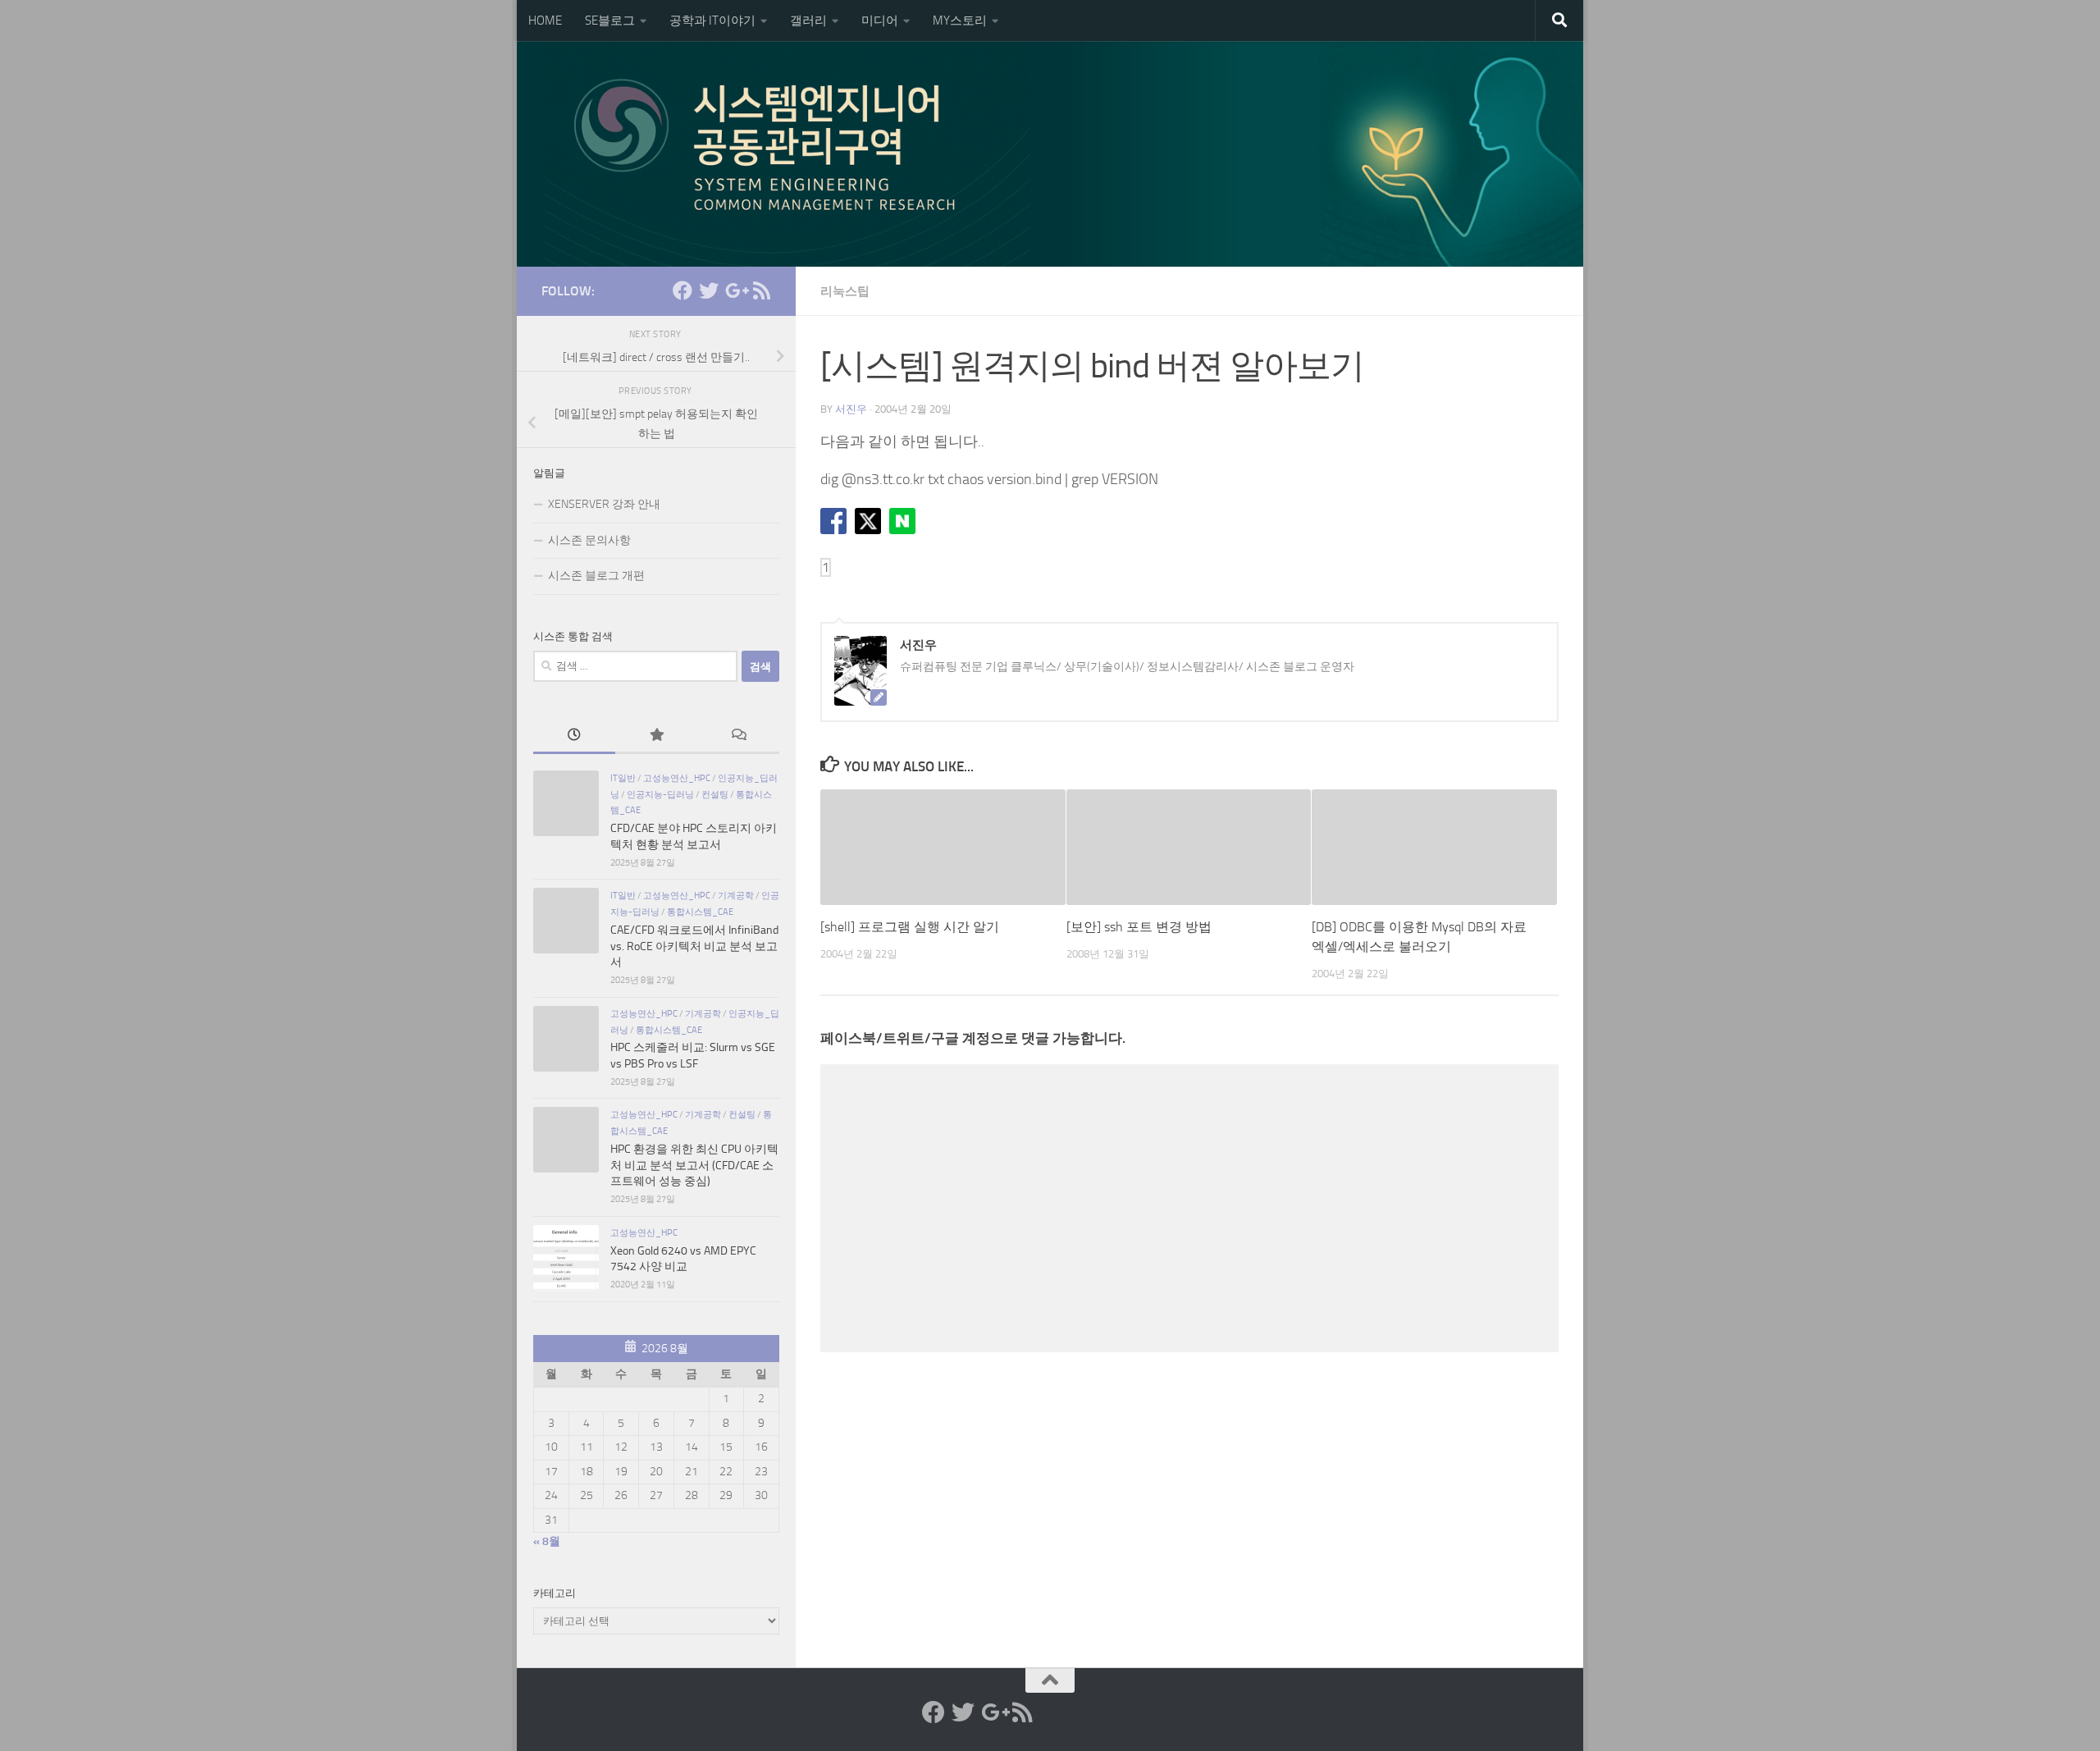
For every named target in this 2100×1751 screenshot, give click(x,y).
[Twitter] (709, 290)
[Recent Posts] (574, 737)
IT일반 (623, 778)
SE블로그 (610, 21)
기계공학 (736, 895)
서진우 (851, 409)
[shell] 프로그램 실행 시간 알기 (910, 927)
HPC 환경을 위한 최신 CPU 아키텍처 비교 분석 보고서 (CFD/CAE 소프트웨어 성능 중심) (694, 1165)
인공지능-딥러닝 (660, 794)
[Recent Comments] (738, 737)
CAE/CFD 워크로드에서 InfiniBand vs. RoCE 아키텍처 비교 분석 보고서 (694, 946)
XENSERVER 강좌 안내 (604, 504)
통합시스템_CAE (700, 912)
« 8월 (547, 1541)
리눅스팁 (845, 291)
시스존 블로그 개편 (596, 576)
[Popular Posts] (656, 737)
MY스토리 (960, 21)
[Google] (735, 290)
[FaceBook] (682, 290)
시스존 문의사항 (589, 540)
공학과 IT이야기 (712, 21)
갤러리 (808, 21)
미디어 (880, 21)
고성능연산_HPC (677, 778)
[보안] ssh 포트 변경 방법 (1139, 927)
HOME (545, 21)
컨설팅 (715, 794)
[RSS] (761, 290)
